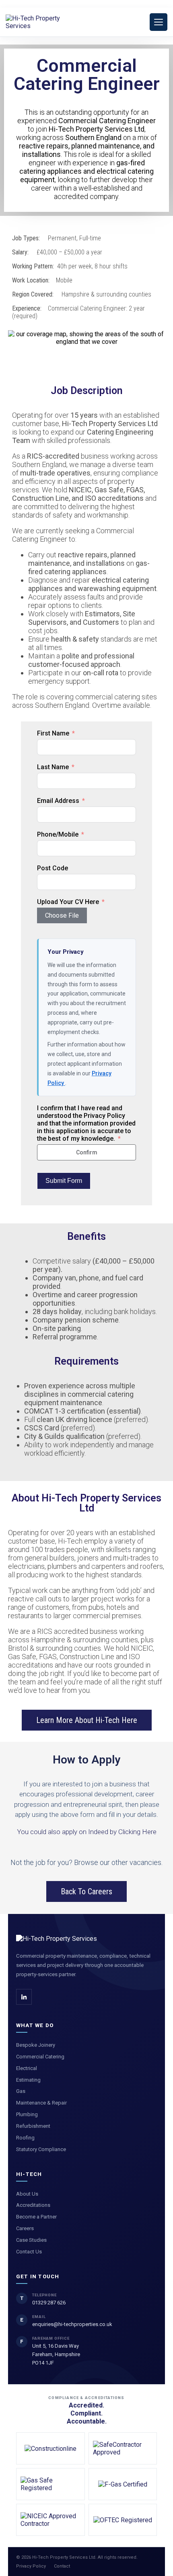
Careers (25, 2228)
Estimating (28, 2080)
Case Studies (31, 2240)
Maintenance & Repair (41, 2103)
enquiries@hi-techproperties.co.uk (72, 2324)
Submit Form (64, 1181)
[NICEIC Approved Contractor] (50, 2520)
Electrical (27, 2068)
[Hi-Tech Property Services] (42, 22)
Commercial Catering (40, 2057)
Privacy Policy (31, 2566)
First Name (53, 733)
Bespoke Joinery (36, 2045)
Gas (21, 2091)
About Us (27, 2194)
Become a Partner (36, 2217)
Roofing (25, 2138)
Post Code (53, 868)
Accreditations (33, 2205)
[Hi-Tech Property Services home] (57, 1939)
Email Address (58, 801)
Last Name (53, 767)
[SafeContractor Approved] (123, 2448)
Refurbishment (33, 2126)
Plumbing (27, 2114)
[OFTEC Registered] (123, 2520)
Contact (62, 2566)
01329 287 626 (49, 2303)
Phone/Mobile (58, 834)
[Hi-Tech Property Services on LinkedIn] (24, 1997)
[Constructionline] (50, 2448)
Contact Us (29, 2252)
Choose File (62, 915)
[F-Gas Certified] (123, 2484)
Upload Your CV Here (68, 902)
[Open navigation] (159, 22)
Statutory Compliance (41, 2149)
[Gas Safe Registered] (50, 2484)
